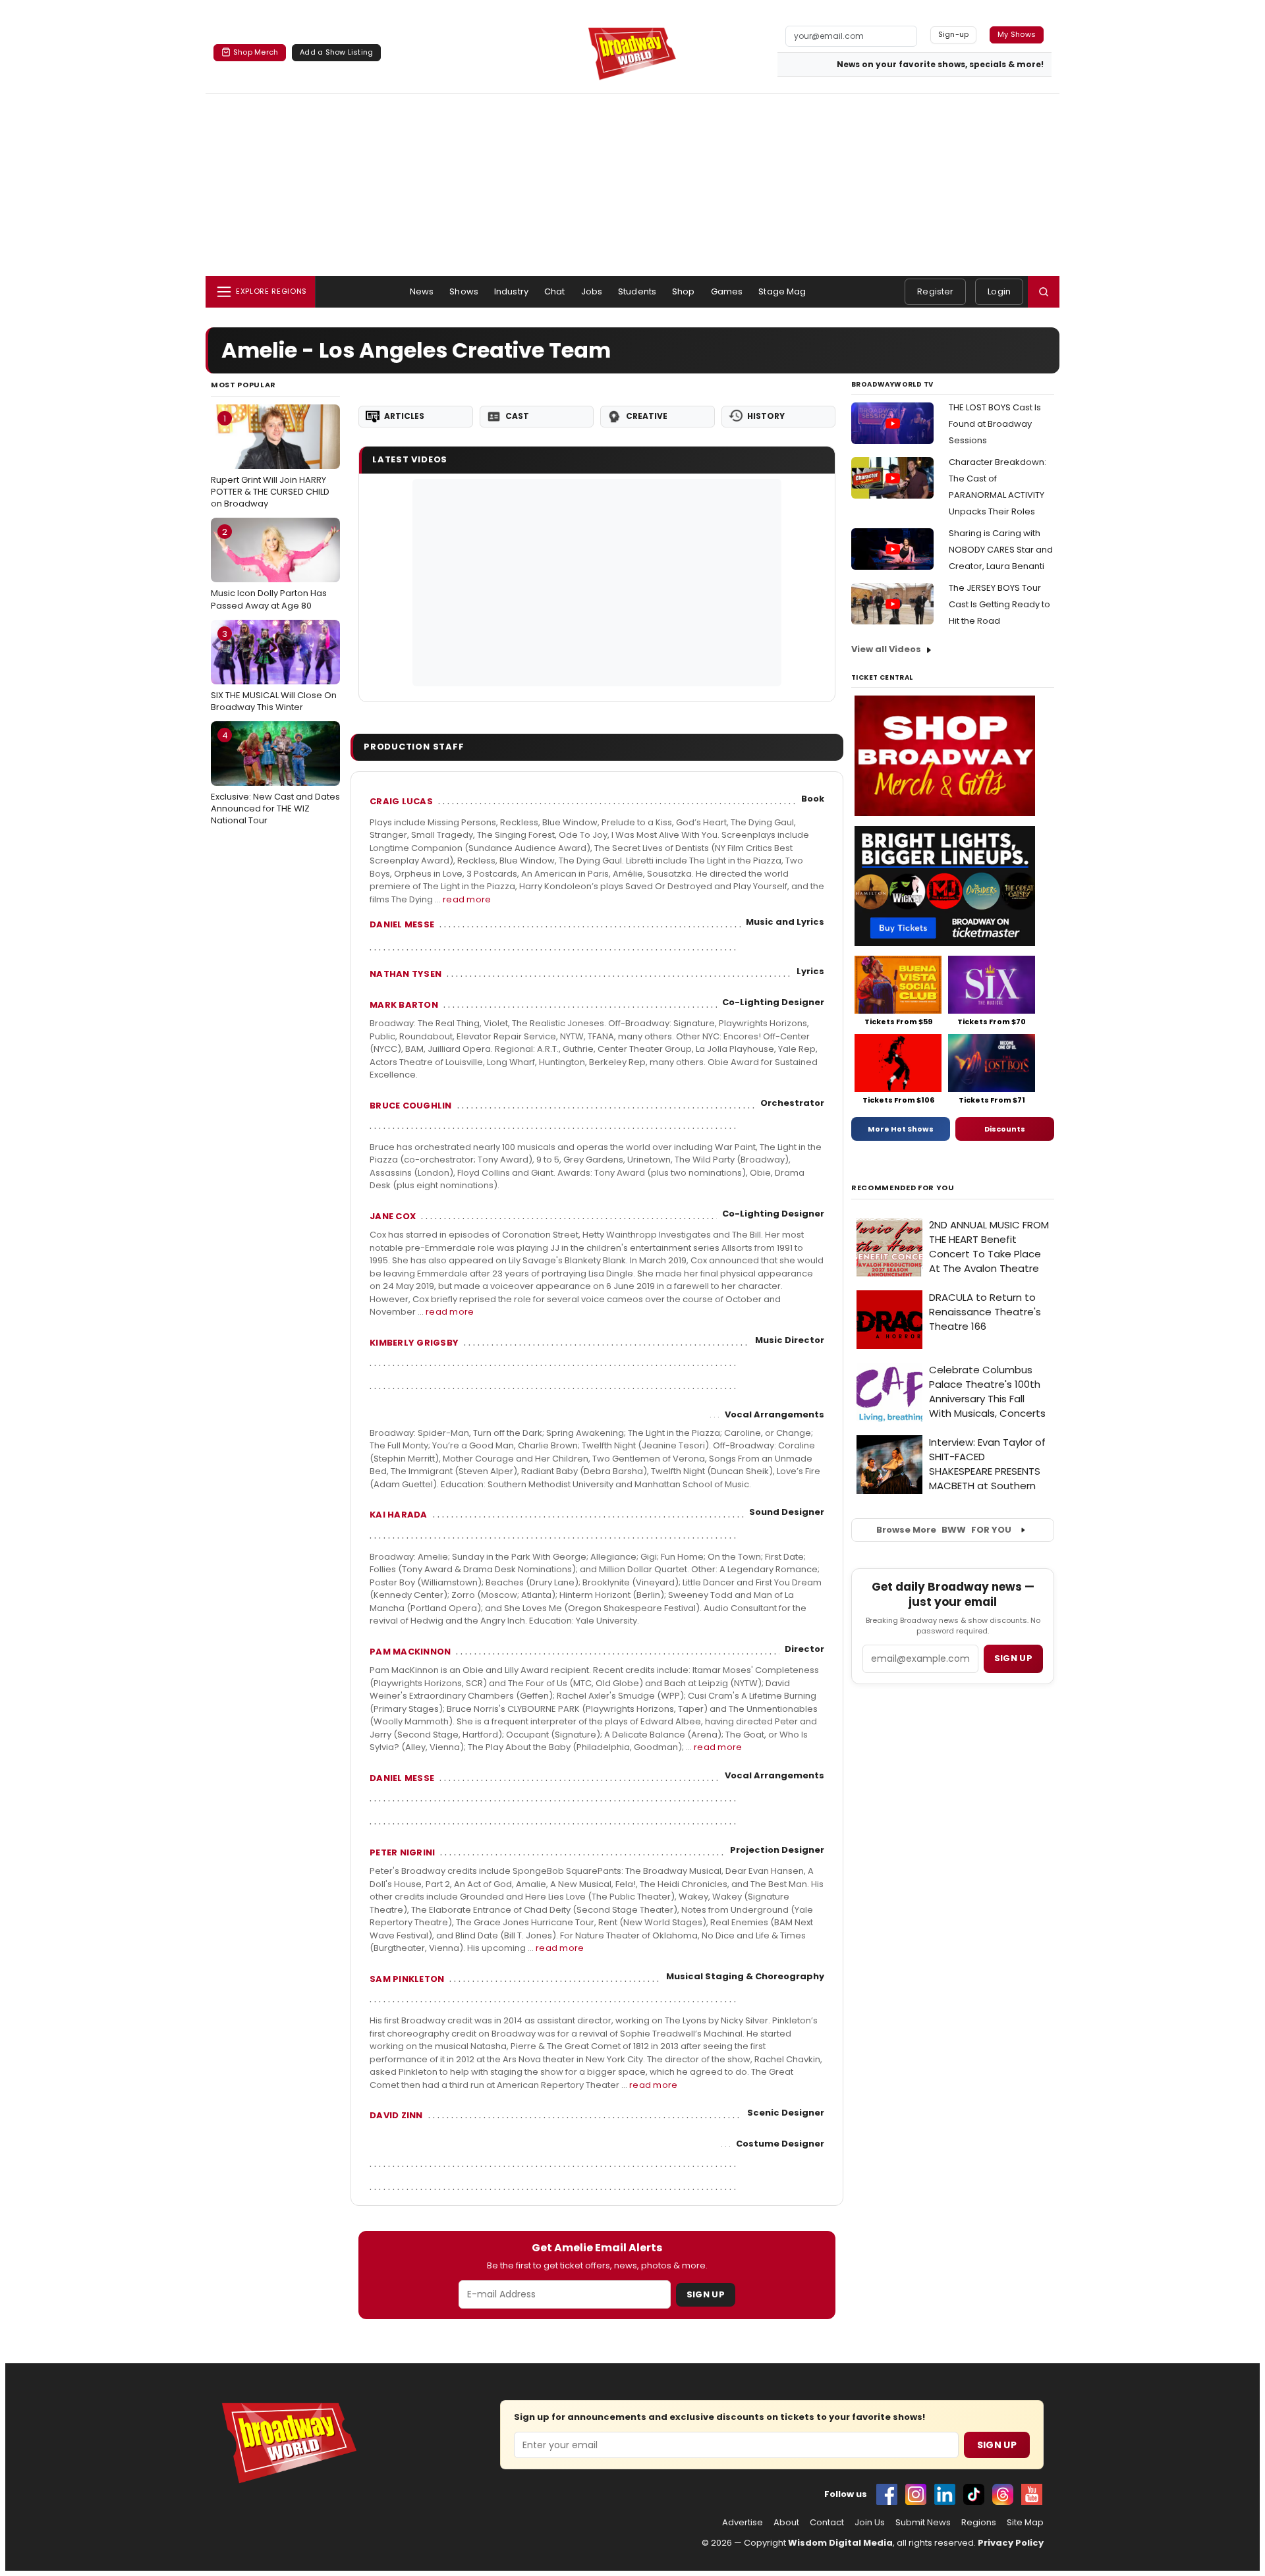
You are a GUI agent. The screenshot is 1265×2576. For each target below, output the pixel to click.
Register (935, 291)
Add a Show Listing (336, 52)
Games (727, 291)
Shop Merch (256, 52)
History (766, 416)
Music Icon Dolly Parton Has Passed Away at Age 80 (269, 568)
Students (637, 291)
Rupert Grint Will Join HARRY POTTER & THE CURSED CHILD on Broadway (270, 461)
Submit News (923, 2523)
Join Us (870, 2523)
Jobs (592, 291)
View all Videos (886, 649)
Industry (511, 291)
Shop (684, 291)
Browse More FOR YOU (944, 1530)
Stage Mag (782, 291)
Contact (827, 2523)
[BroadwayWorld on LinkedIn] (945, 2494)
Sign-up (954, 34)
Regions (979, 2523)
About (786, 2523)
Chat (555, 291)
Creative (647, 416)
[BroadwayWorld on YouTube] (1032, 2494)
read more (467, 899)
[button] (1044, 292)
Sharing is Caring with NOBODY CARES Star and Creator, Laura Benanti (1001, 550)
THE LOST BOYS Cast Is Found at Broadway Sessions (995, 424)
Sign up (1013, 1658)
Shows (464, 291)
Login (999, 291)
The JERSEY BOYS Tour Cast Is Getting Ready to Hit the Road (999, 604)
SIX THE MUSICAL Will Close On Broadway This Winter (274, 671)
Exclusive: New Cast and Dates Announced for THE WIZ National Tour (275, 778)
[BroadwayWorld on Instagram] (916, 2494)
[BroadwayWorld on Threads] (1003, 2494)
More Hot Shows (901, 1129)
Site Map (1025, 2523)
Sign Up (706, 2294)
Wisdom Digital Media (840, 2543)
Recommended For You (903, 1188)
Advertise (743, 2523)
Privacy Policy (1011, 2543)
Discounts (1005, 1129)
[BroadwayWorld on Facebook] (887, 2494)
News (422, 291)
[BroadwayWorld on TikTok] (974, 2494)
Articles (404, 416)
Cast (517, 416)
